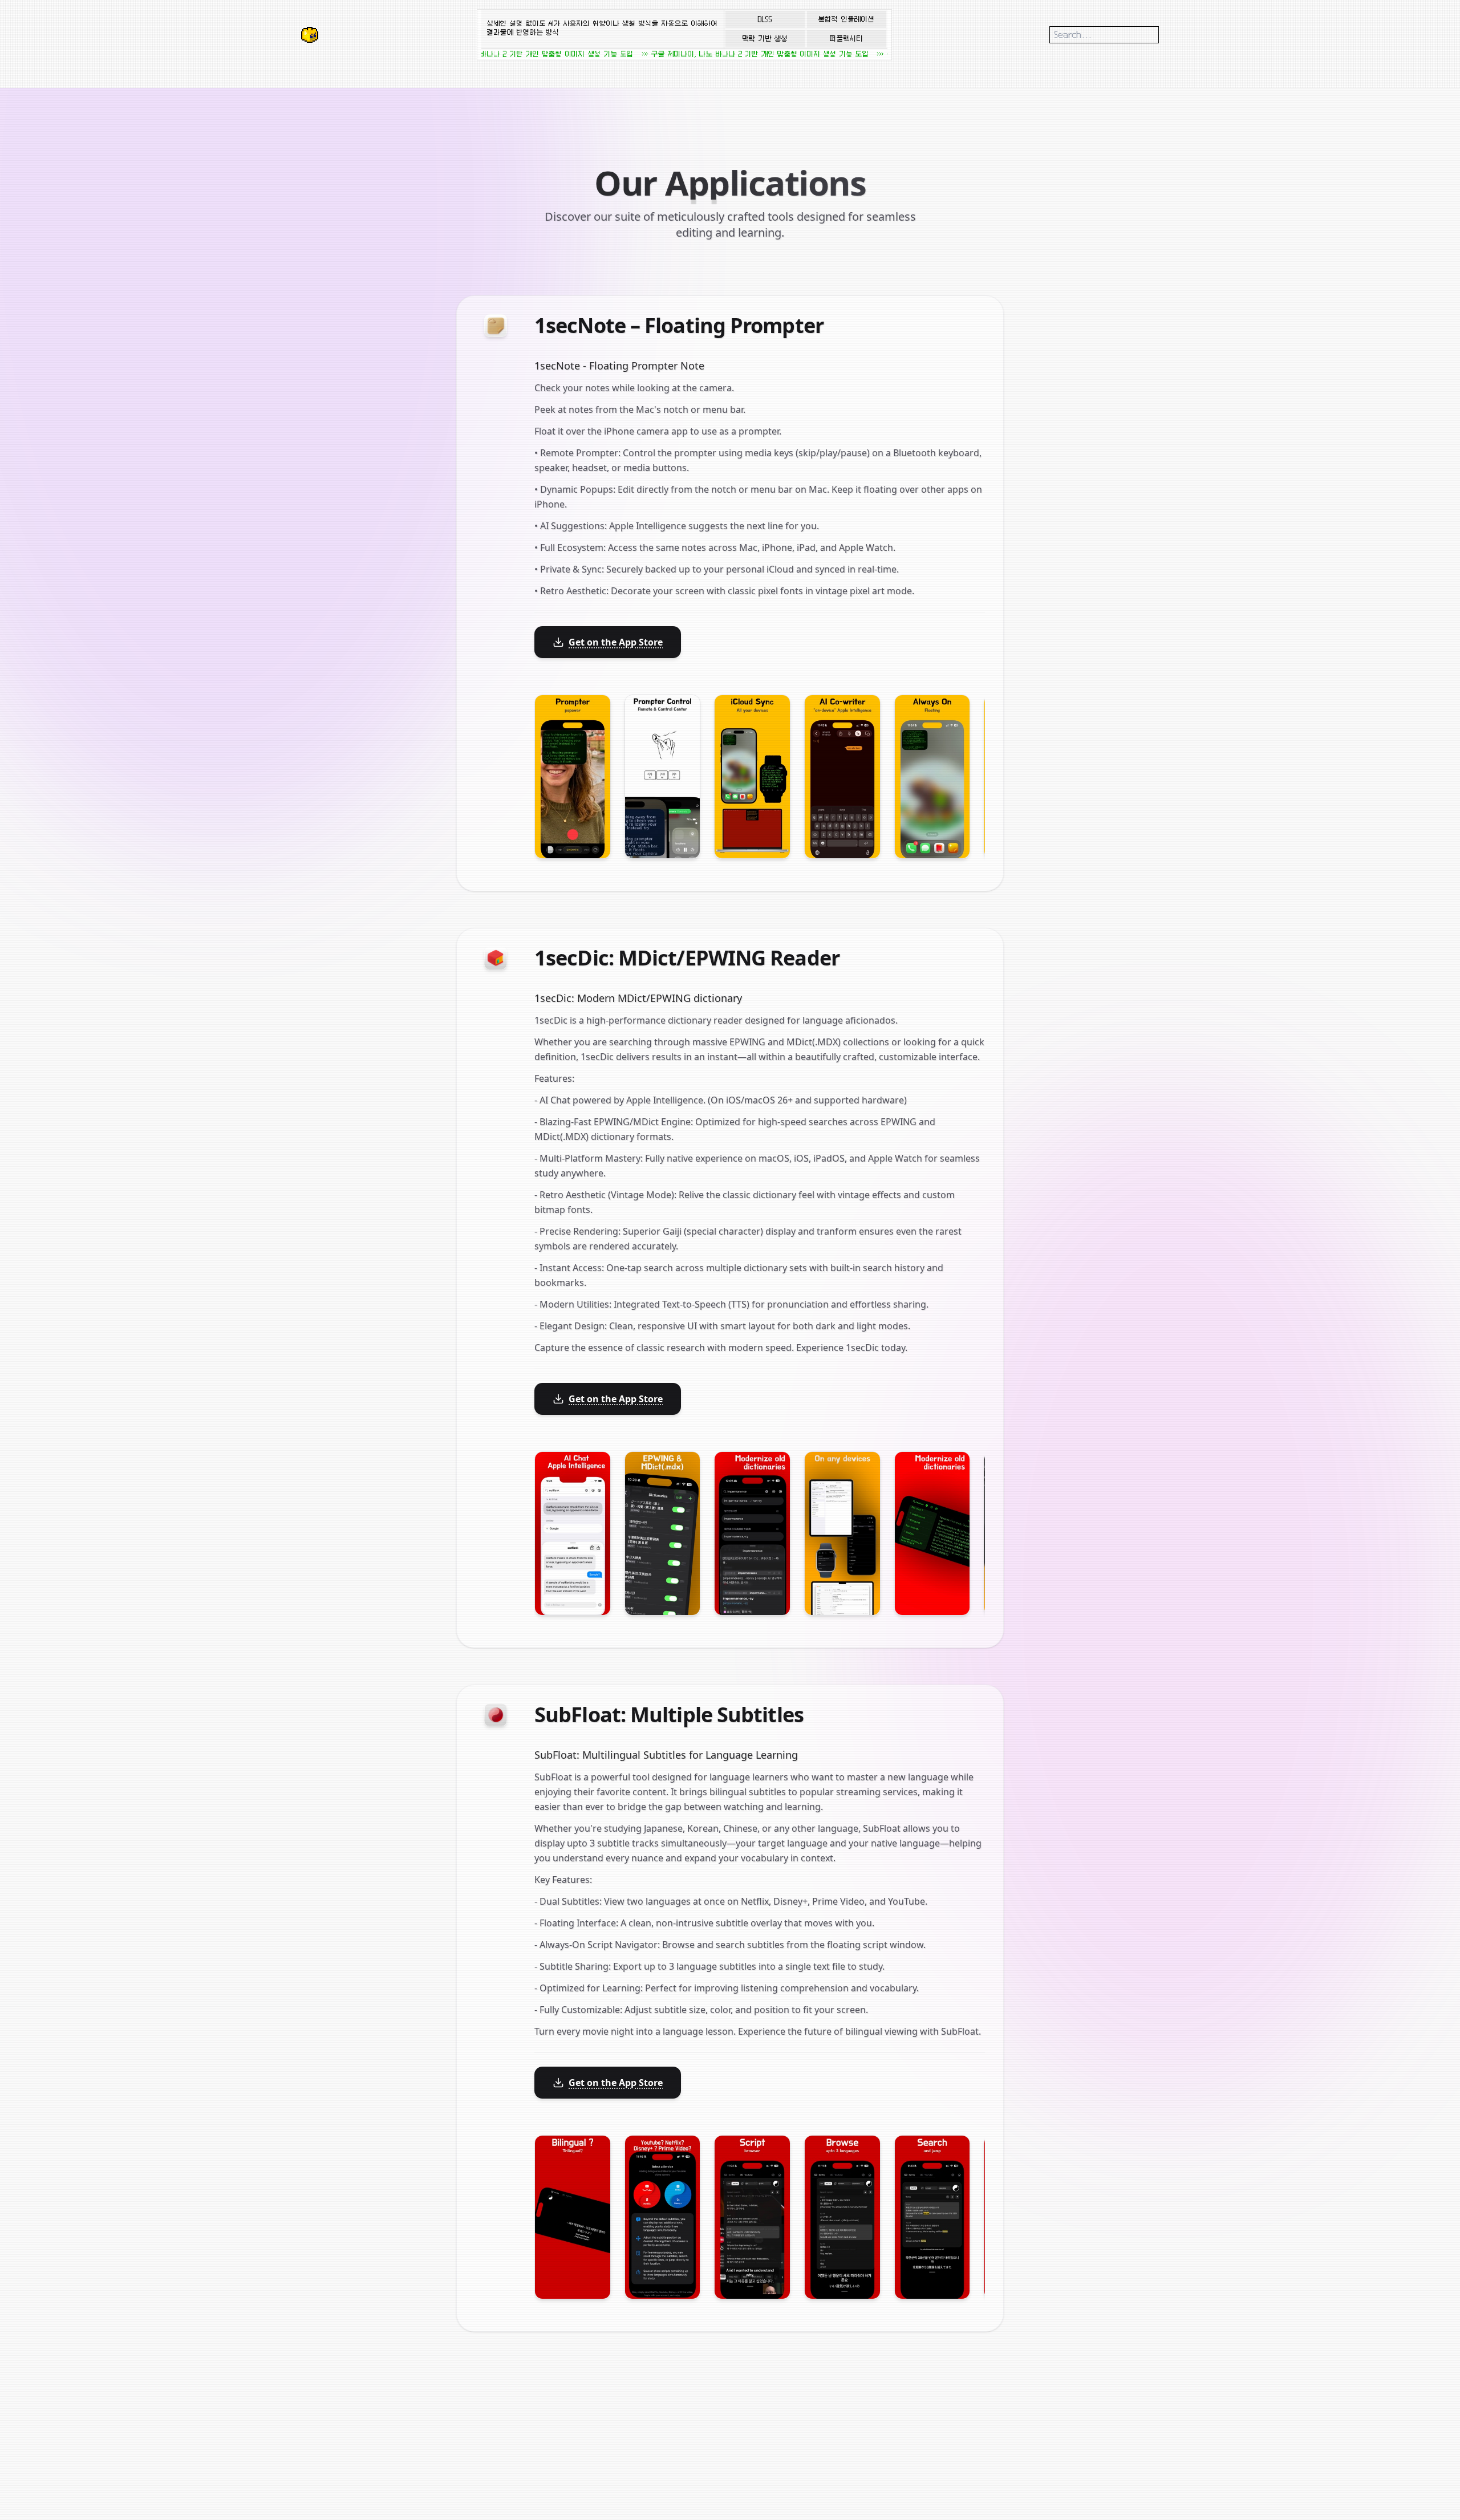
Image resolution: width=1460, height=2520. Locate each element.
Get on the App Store (616, 642)
